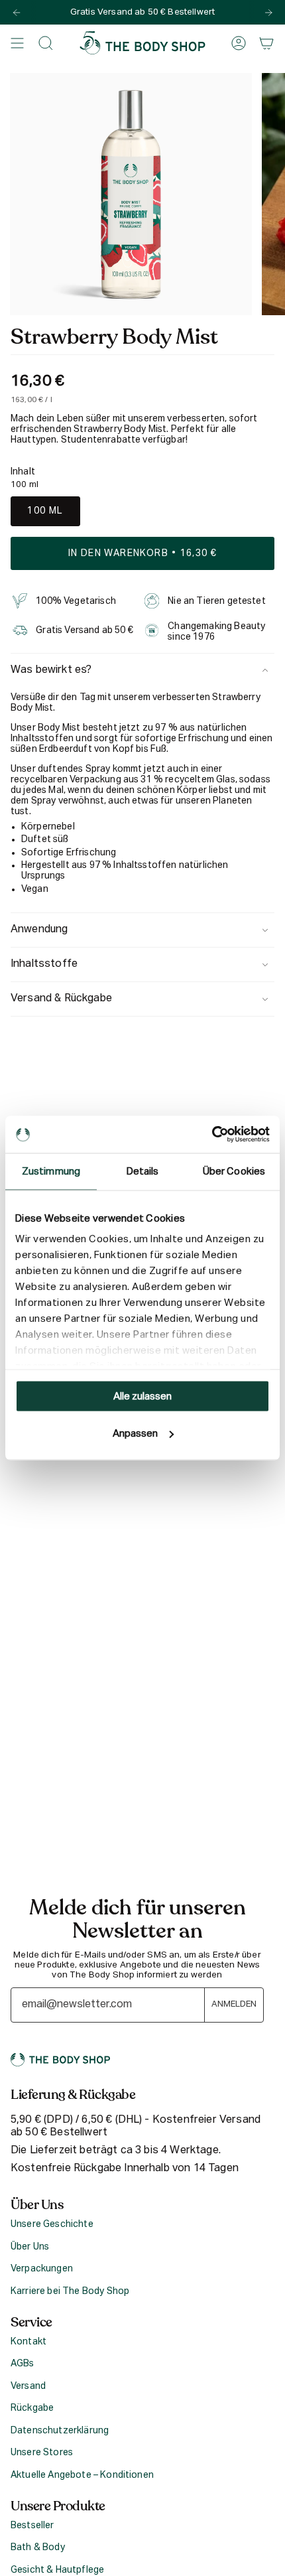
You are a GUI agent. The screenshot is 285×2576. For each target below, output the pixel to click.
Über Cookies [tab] (234, 1171)
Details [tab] (143, 1171)
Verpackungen (42, 2269)
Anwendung (39, 930)
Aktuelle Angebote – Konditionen (82, 2475)
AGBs (23, 2364)
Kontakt (28, 2342)
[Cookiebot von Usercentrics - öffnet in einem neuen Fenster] (212, 1135)
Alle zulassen (142, 1396)
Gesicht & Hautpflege (57, 2570)
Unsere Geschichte (52, 2224)
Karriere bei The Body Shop (70, 2291)
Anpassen (135, 1434)
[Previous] (17, 13)
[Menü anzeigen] (17, 43)
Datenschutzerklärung (60, 2431)
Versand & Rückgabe (61, 999)
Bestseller (32, 2526)
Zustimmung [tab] (51, 1171)
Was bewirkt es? (51, 670)
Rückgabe (32, 2408)
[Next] (268, 13)
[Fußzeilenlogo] (60, 2060)
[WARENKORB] (266, 43)
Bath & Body (38, 2547)
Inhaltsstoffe (44, 964)
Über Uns (30, 2247)
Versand (28, 2386)
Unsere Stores (42, 2453)
